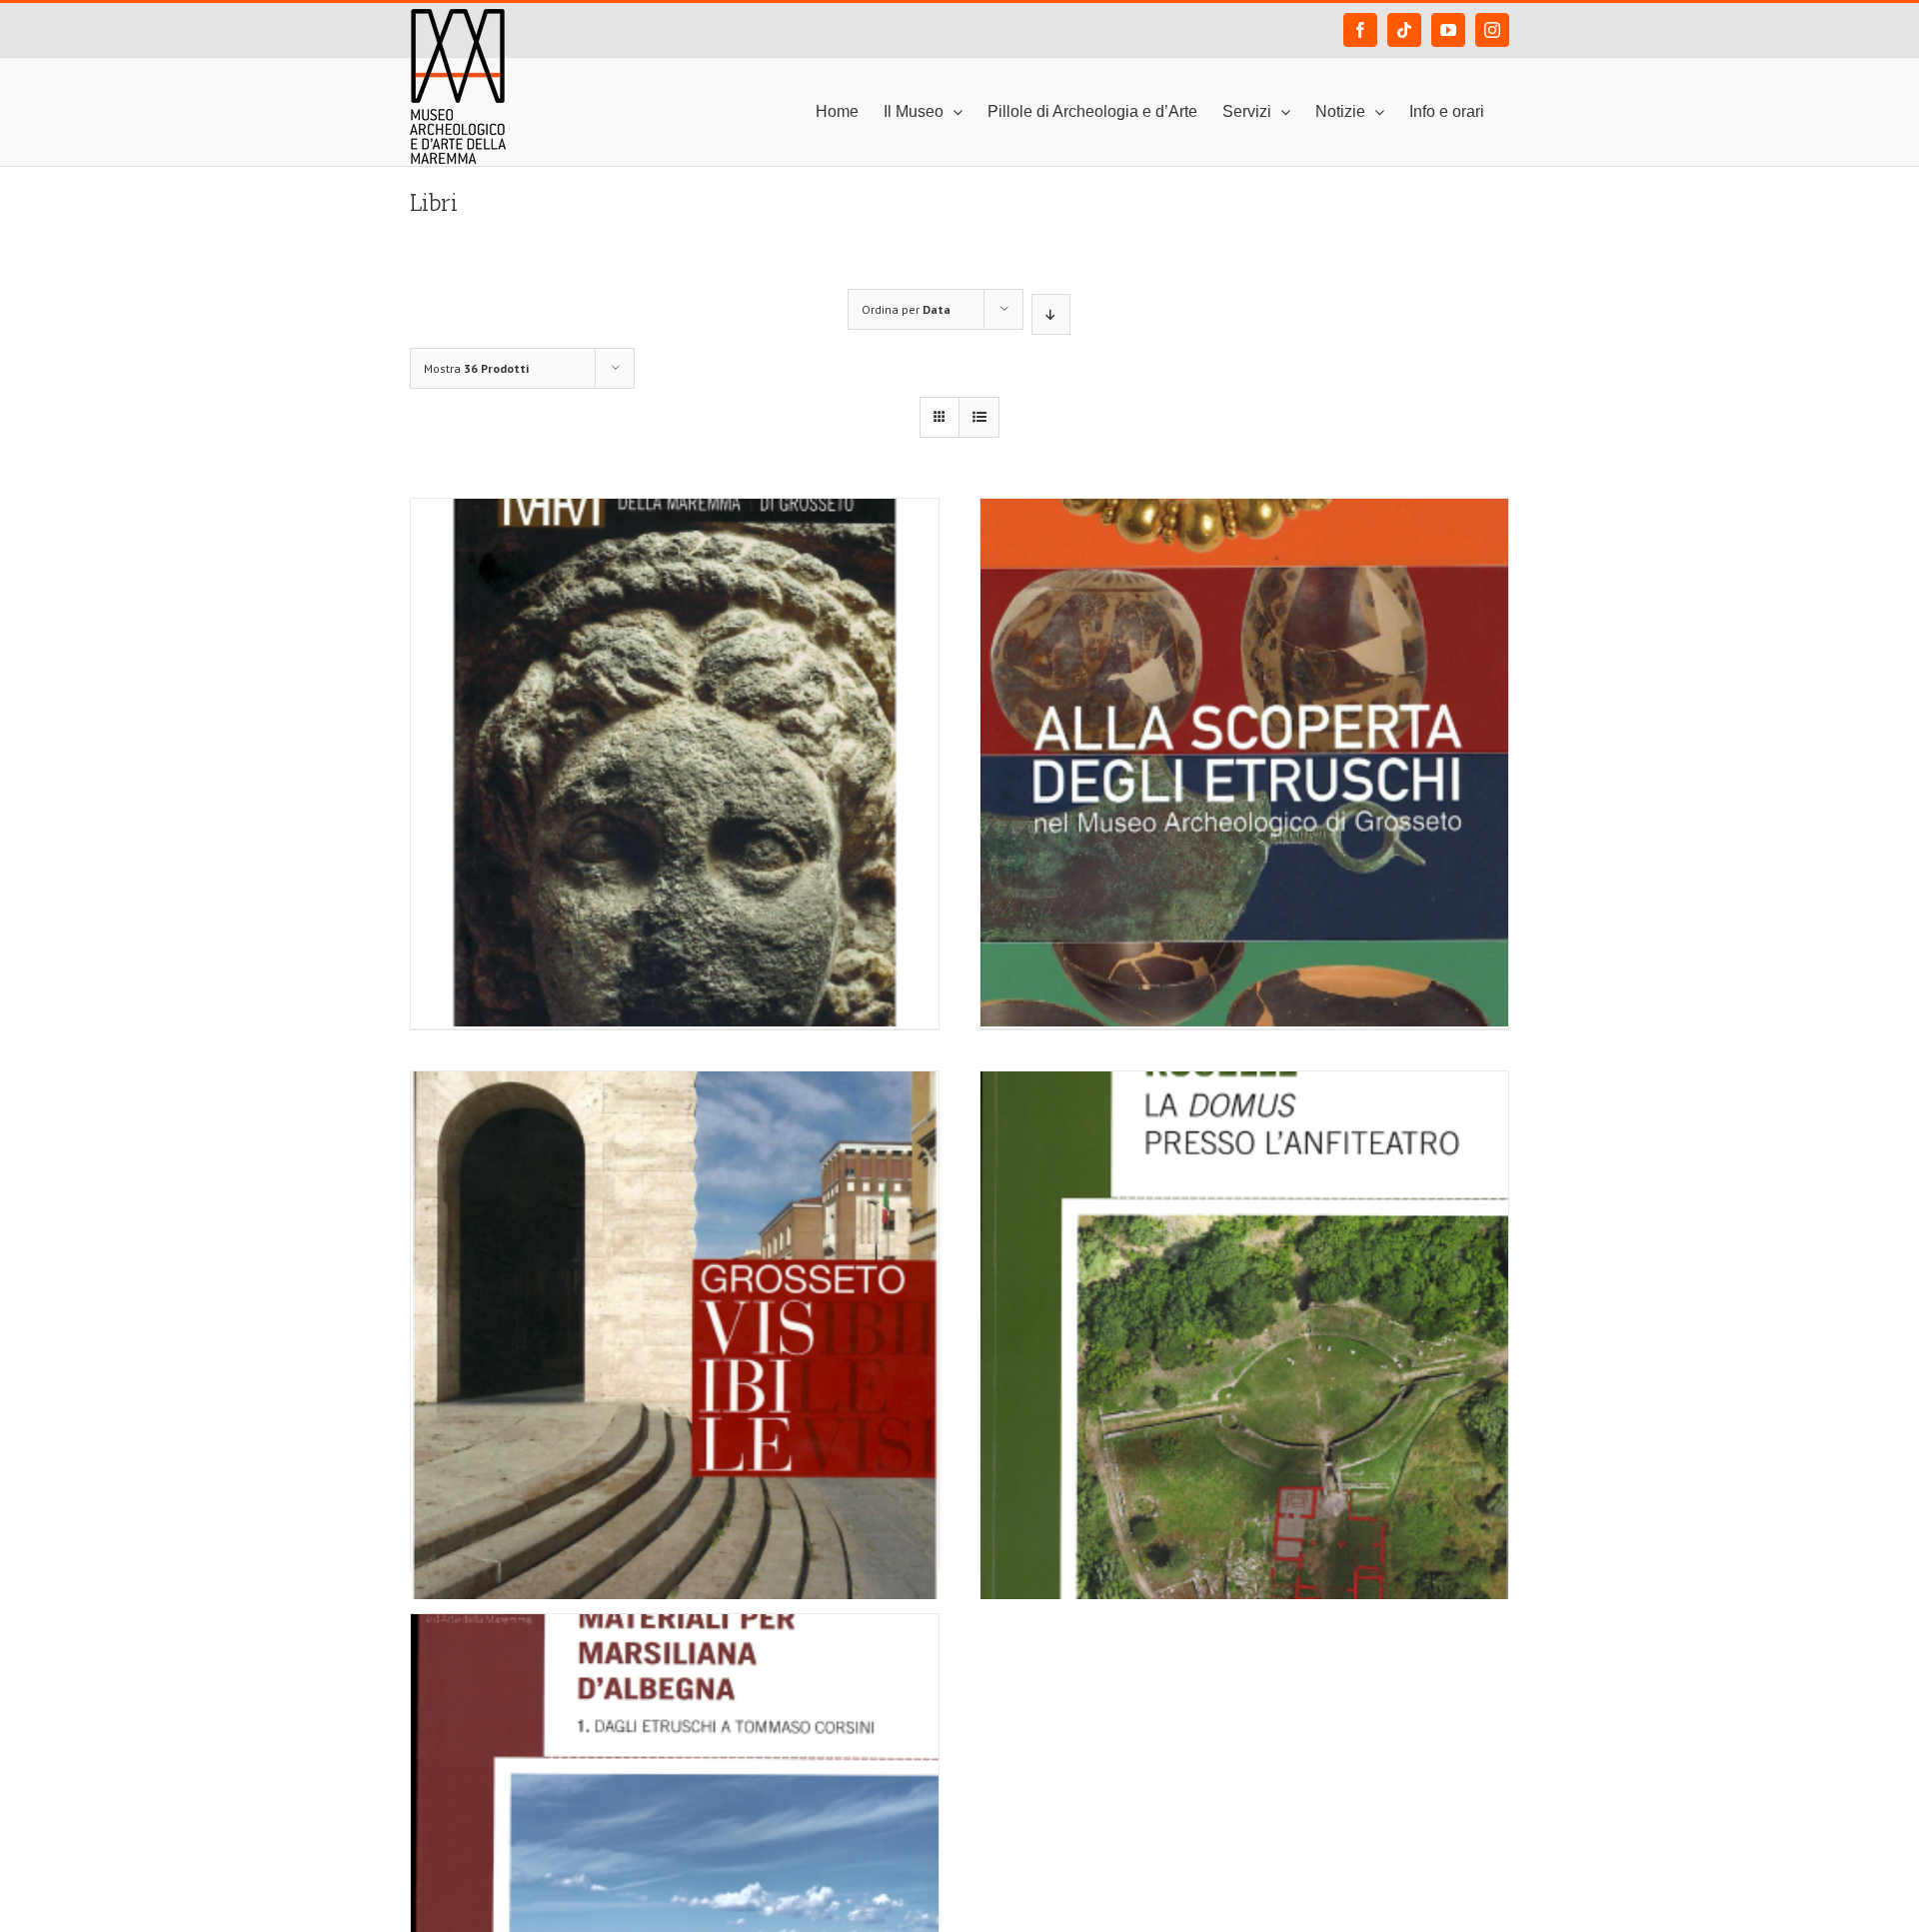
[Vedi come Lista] (979, 417)
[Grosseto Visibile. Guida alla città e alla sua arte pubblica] (675, 1240)
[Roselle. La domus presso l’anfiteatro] (1244, 1240)
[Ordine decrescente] (1051, 314)
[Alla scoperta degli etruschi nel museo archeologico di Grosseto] (1244, 668)
